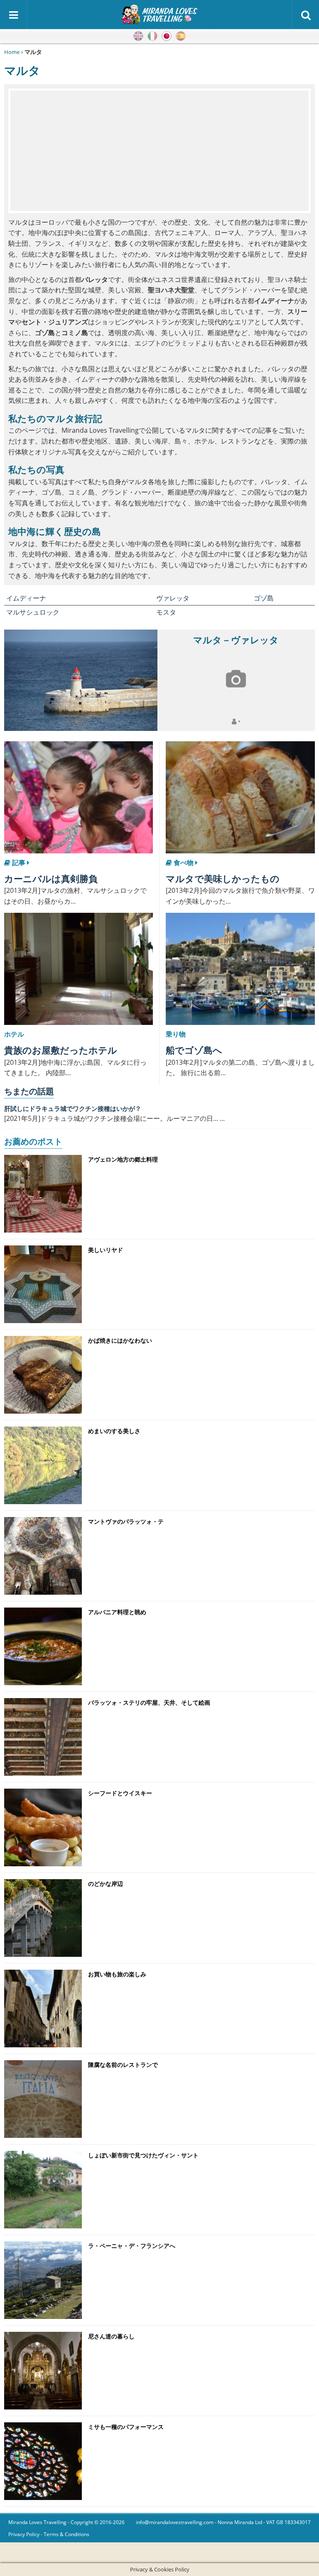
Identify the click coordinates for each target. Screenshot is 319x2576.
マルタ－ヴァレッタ (236, 640)
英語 (138, 36)
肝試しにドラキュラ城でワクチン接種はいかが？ (73, 1108)
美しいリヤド (106, 1250)
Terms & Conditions (66, 2534)
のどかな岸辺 (106, 1884)
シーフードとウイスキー (120, 1793)
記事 (19, 863)
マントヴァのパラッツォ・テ (126, 1521)
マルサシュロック (33, 612)
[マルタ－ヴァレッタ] (81, 680)
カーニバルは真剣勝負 (51, 878)
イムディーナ (26, 598)
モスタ (166, 612)
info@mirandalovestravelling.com (175, 2522)
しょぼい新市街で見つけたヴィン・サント (143, 2155)
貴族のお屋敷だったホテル (61, 1050)
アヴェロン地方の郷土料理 (123, 1159)
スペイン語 (181, 36)
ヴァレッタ (173, 598)
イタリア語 (152, 36)
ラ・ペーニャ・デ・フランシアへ (132, 2246)
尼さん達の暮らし (111, 2336)
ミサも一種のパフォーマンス (126, 2427)
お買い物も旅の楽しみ (117, 1974)
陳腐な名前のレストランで (123, 2065)
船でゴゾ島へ (194, 1050)
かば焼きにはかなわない (120, 1340)
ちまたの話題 (29, 1091)
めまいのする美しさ (114, 1431)
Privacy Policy (24, 2534)
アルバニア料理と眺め (117, 1612)
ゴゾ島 (264, 598)
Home (12, 52)
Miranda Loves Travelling (37, 2522)
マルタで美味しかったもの (223, 878)
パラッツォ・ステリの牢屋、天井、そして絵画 (149, 1702)
